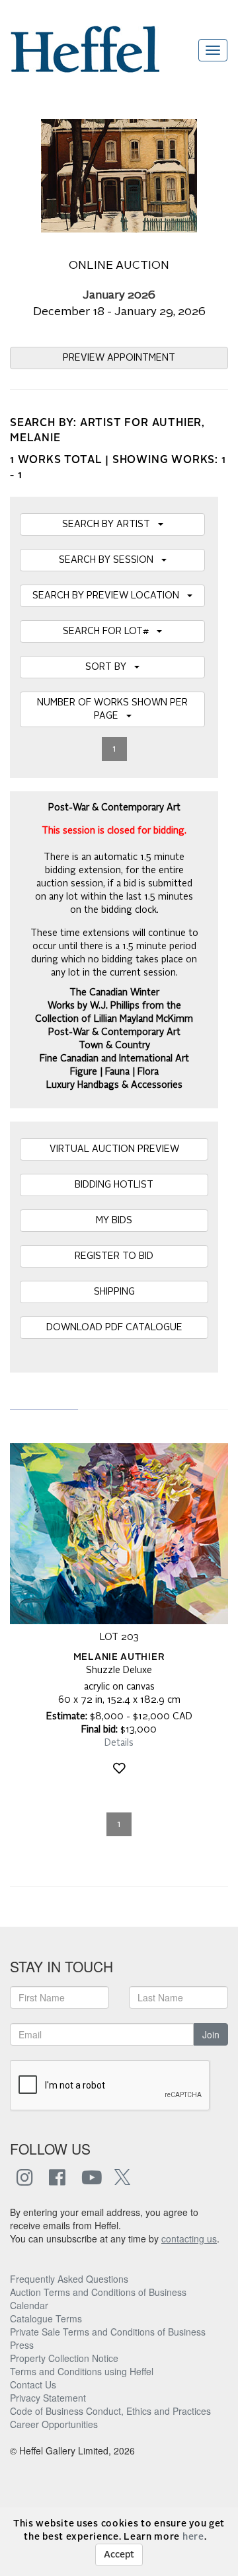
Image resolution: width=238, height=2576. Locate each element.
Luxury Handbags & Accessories (114, 1085)
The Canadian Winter (114, 993)
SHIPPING (114, 1292)
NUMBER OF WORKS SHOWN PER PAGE (112, 709)
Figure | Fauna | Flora (114, 1072)
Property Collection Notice (64, 2358)
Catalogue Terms (46, 2318)
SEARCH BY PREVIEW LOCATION (110, 596)
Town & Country (114, 1046)
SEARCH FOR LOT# (110, 631)
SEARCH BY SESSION (110, 560)
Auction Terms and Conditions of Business (98, 2292)
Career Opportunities (54, 2424)
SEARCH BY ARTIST (110, 524)
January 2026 (119, 296)
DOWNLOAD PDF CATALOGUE (114, 1328)
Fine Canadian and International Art (114, 1059)
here (193, 2537)
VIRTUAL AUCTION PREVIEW (114, 1149)
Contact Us (33, 2384)
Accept (119, 2555)
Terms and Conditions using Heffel (82, 2371)
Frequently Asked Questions (69, 2279)
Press (22, 2345)
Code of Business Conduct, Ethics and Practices (110, 2411)
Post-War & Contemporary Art (114, 1032)
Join (211, 2034)
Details (119, 1743)
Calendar (29, 2305)
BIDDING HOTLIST (114, 1185)
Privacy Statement (48, 2398)
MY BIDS (114, 1221)
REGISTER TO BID (114, 1256)
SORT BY (110, 667)
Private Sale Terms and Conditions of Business (108, 2332)
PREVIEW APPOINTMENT (119, 358)
